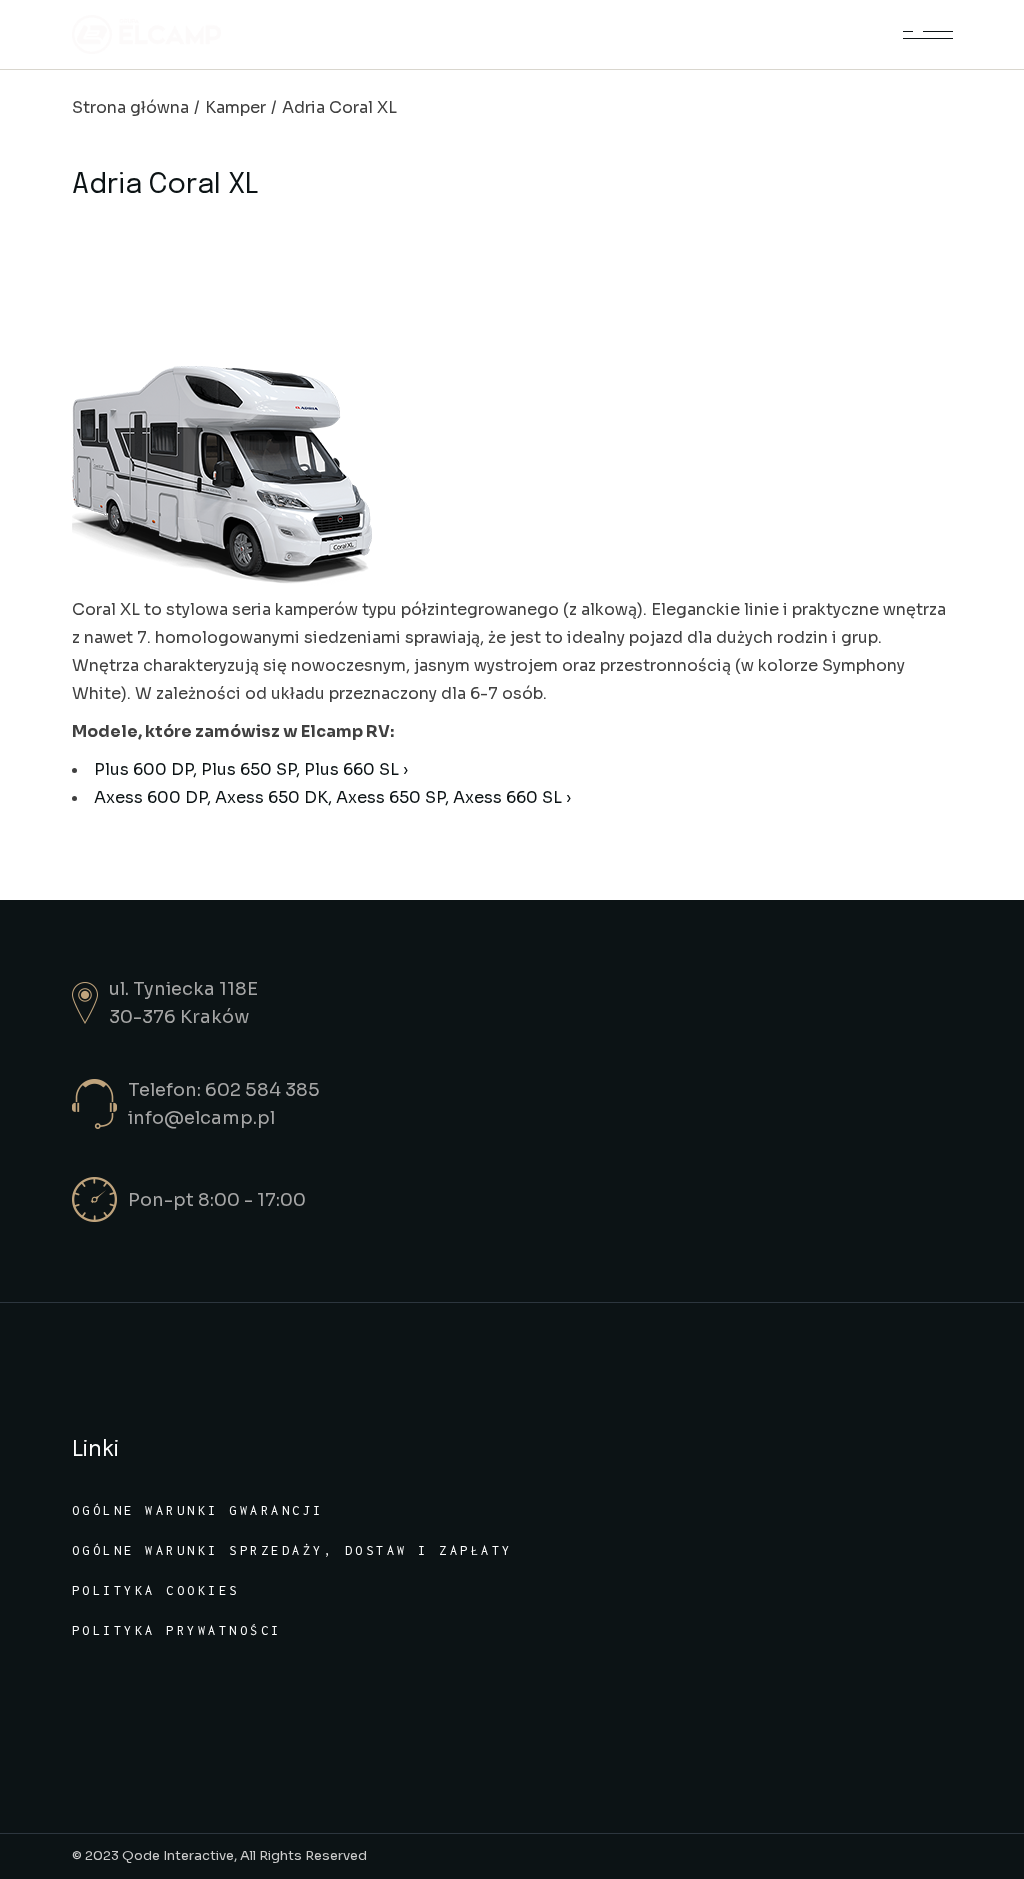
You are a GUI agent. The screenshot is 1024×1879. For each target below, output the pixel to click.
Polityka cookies (156, 1590)
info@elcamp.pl (201, 1118)
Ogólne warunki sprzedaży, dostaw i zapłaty (292, 1550)
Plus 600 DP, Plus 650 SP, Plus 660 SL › (251, 769)
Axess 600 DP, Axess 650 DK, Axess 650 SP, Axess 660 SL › (332, 797)
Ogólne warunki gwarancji (198, 1510)
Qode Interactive (178, 1855)
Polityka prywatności (177, 1630)
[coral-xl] (512, 476)
